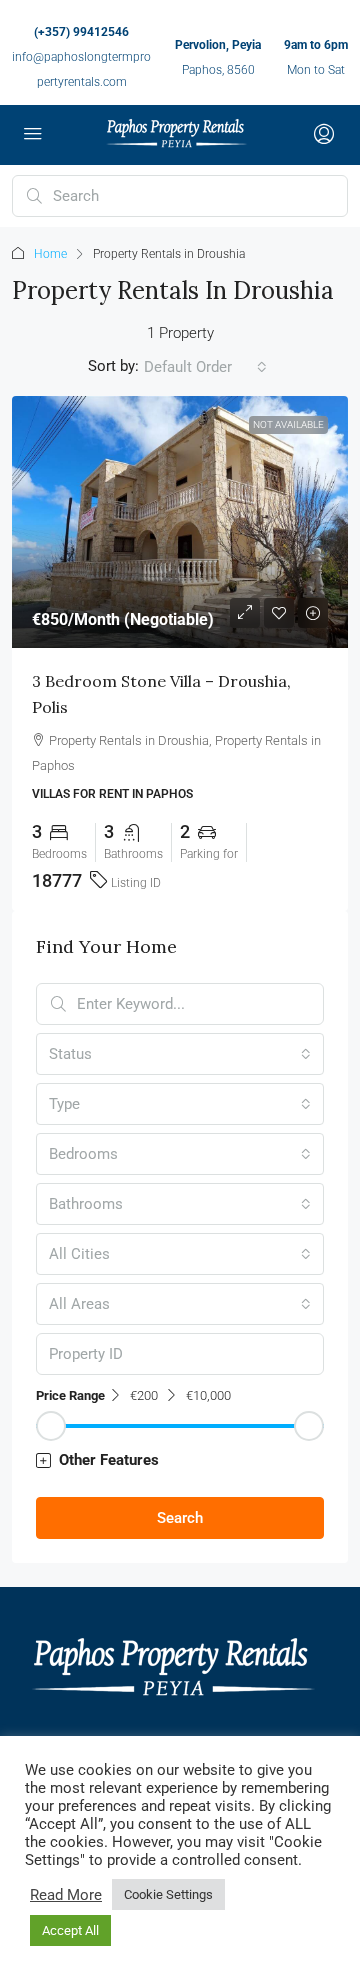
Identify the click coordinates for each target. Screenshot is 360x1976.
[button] (180, 1460)
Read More (66, 1895)
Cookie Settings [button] (168, 1894)
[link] (180, 522)
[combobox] (205, 367)
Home (50, 254)
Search (180, 1518)
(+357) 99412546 (81, 32)
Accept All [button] (70, 1930)
